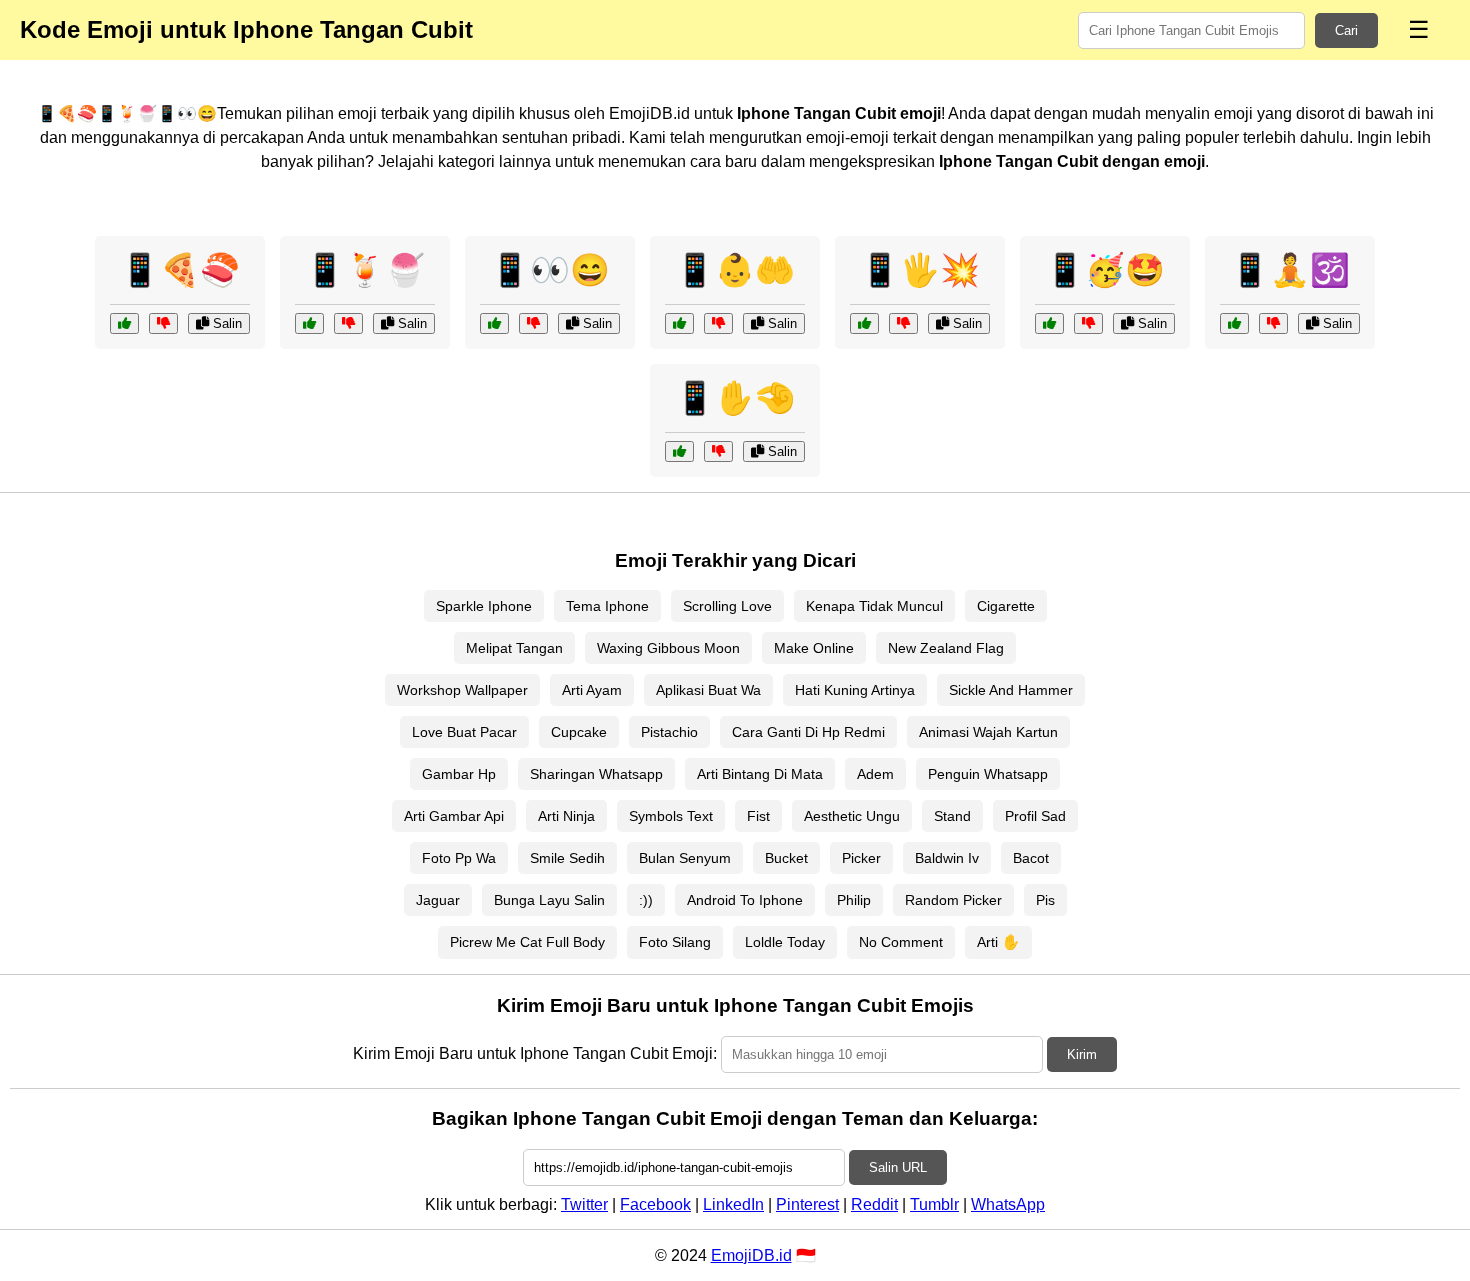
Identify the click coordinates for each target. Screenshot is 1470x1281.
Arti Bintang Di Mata (760, 774)
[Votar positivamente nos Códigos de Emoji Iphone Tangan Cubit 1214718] (679, 451)
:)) (646, 900)
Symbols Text (671, 816)
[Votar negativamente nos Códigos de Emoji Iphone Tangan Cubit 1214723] (163, 323)
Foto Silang (675, 942)
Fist (758, 816)
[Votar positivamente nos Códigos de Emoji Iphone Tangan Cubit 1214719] (679, 323)
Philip (854, 900)
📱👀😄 (550, 270)
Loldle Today (785, 942)
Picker (861, 858)
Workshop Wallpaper (462, 690)
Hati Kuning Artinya (855, 690)
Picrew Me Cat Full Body (527, 942)
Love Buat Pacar (464, 732)
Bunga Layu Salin (549, 900)
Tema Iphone (607, 606)
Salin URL (898, 1167)
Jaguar (438, 900)
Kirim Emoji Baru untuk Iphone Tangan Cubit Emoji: (535, 1053)
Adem (875, 774)
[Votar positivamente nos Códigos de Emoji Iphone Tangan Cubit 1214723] (124, 323)
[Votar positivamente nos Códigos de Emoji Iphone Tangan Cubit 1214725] (1049, 323)
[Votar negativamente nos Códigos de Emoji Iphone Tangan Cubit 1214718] (718, 451)
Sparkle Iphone (484, 606)
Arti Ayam (592, 690)
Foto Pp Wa (459, 858)
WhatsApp (1008, 1204)
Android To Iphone (745, 900)
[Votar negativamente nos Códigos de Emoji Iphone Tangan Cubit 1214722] (348, 323)
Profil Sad (1035, 816)
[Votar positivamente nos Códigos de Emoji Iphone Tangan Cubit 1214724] (1234, 323)
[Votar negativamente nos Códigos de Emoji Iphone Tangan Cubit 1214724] (1273, 323)
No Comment (901, 942)
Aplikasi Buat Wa (708, 690)
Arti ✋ (998, 942)
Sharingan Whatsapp (596, 774)
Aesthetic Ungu (852, 816)
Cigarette (1006, 606)
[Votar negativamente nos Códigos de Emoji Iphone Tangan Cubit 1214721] (533, 323)
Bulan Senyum (685, 858)
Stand (952, 816)
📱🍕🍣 (180, 270)
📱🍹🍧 (365, 270)
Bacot (1031, 858)
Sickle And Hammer (1011, 690)
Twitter (584, 1204)
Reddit (874, 1204)
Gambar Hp (459, 774)
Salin (225, 323)
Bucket (786, 858)
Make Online (814, 648)
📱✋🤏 (735, 398)
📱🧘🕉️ (1290, 270)
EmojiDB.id (751, 1255)
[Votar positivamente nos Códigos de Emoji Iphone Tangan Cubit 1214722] (309, 323)
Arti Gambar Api (454, 816)
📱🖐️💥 (920, 270)
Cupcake (579, 732)
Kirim (1082, 1054)
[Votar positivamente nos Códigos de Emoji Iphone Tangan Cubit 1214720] (864, 323)
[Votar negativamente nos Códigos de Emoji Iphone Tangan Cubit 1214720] (903, 323)
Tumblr (934, 1204)
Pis (1045, 900)
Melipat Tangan (514, 648)
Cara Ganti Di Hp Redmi (808, 732)
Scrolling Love (727, 606)
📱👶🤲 (735, 270)
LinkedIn (733, 1204)
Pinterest (807, 1204)
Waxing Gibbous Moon (668, 648)
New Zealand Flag (946, 648)
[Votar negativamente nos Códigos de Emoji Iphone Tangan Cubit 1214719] (718, 323)
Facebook (655, 1204)
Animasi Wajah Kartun (988, 732)
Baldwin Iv (947, 858)
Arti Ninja (566, 816)
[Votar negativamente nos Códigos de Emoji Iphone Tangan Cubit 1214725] (1088, 323)
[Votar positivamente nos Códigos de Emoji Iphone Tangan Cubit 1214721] (494, 323)
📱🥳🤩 (1105, 270)
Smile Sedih (567, 858)
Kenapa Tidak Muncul (874, 606)
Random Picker (953, 900)
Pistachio (669, 732)
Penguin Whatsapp (988, 774)
